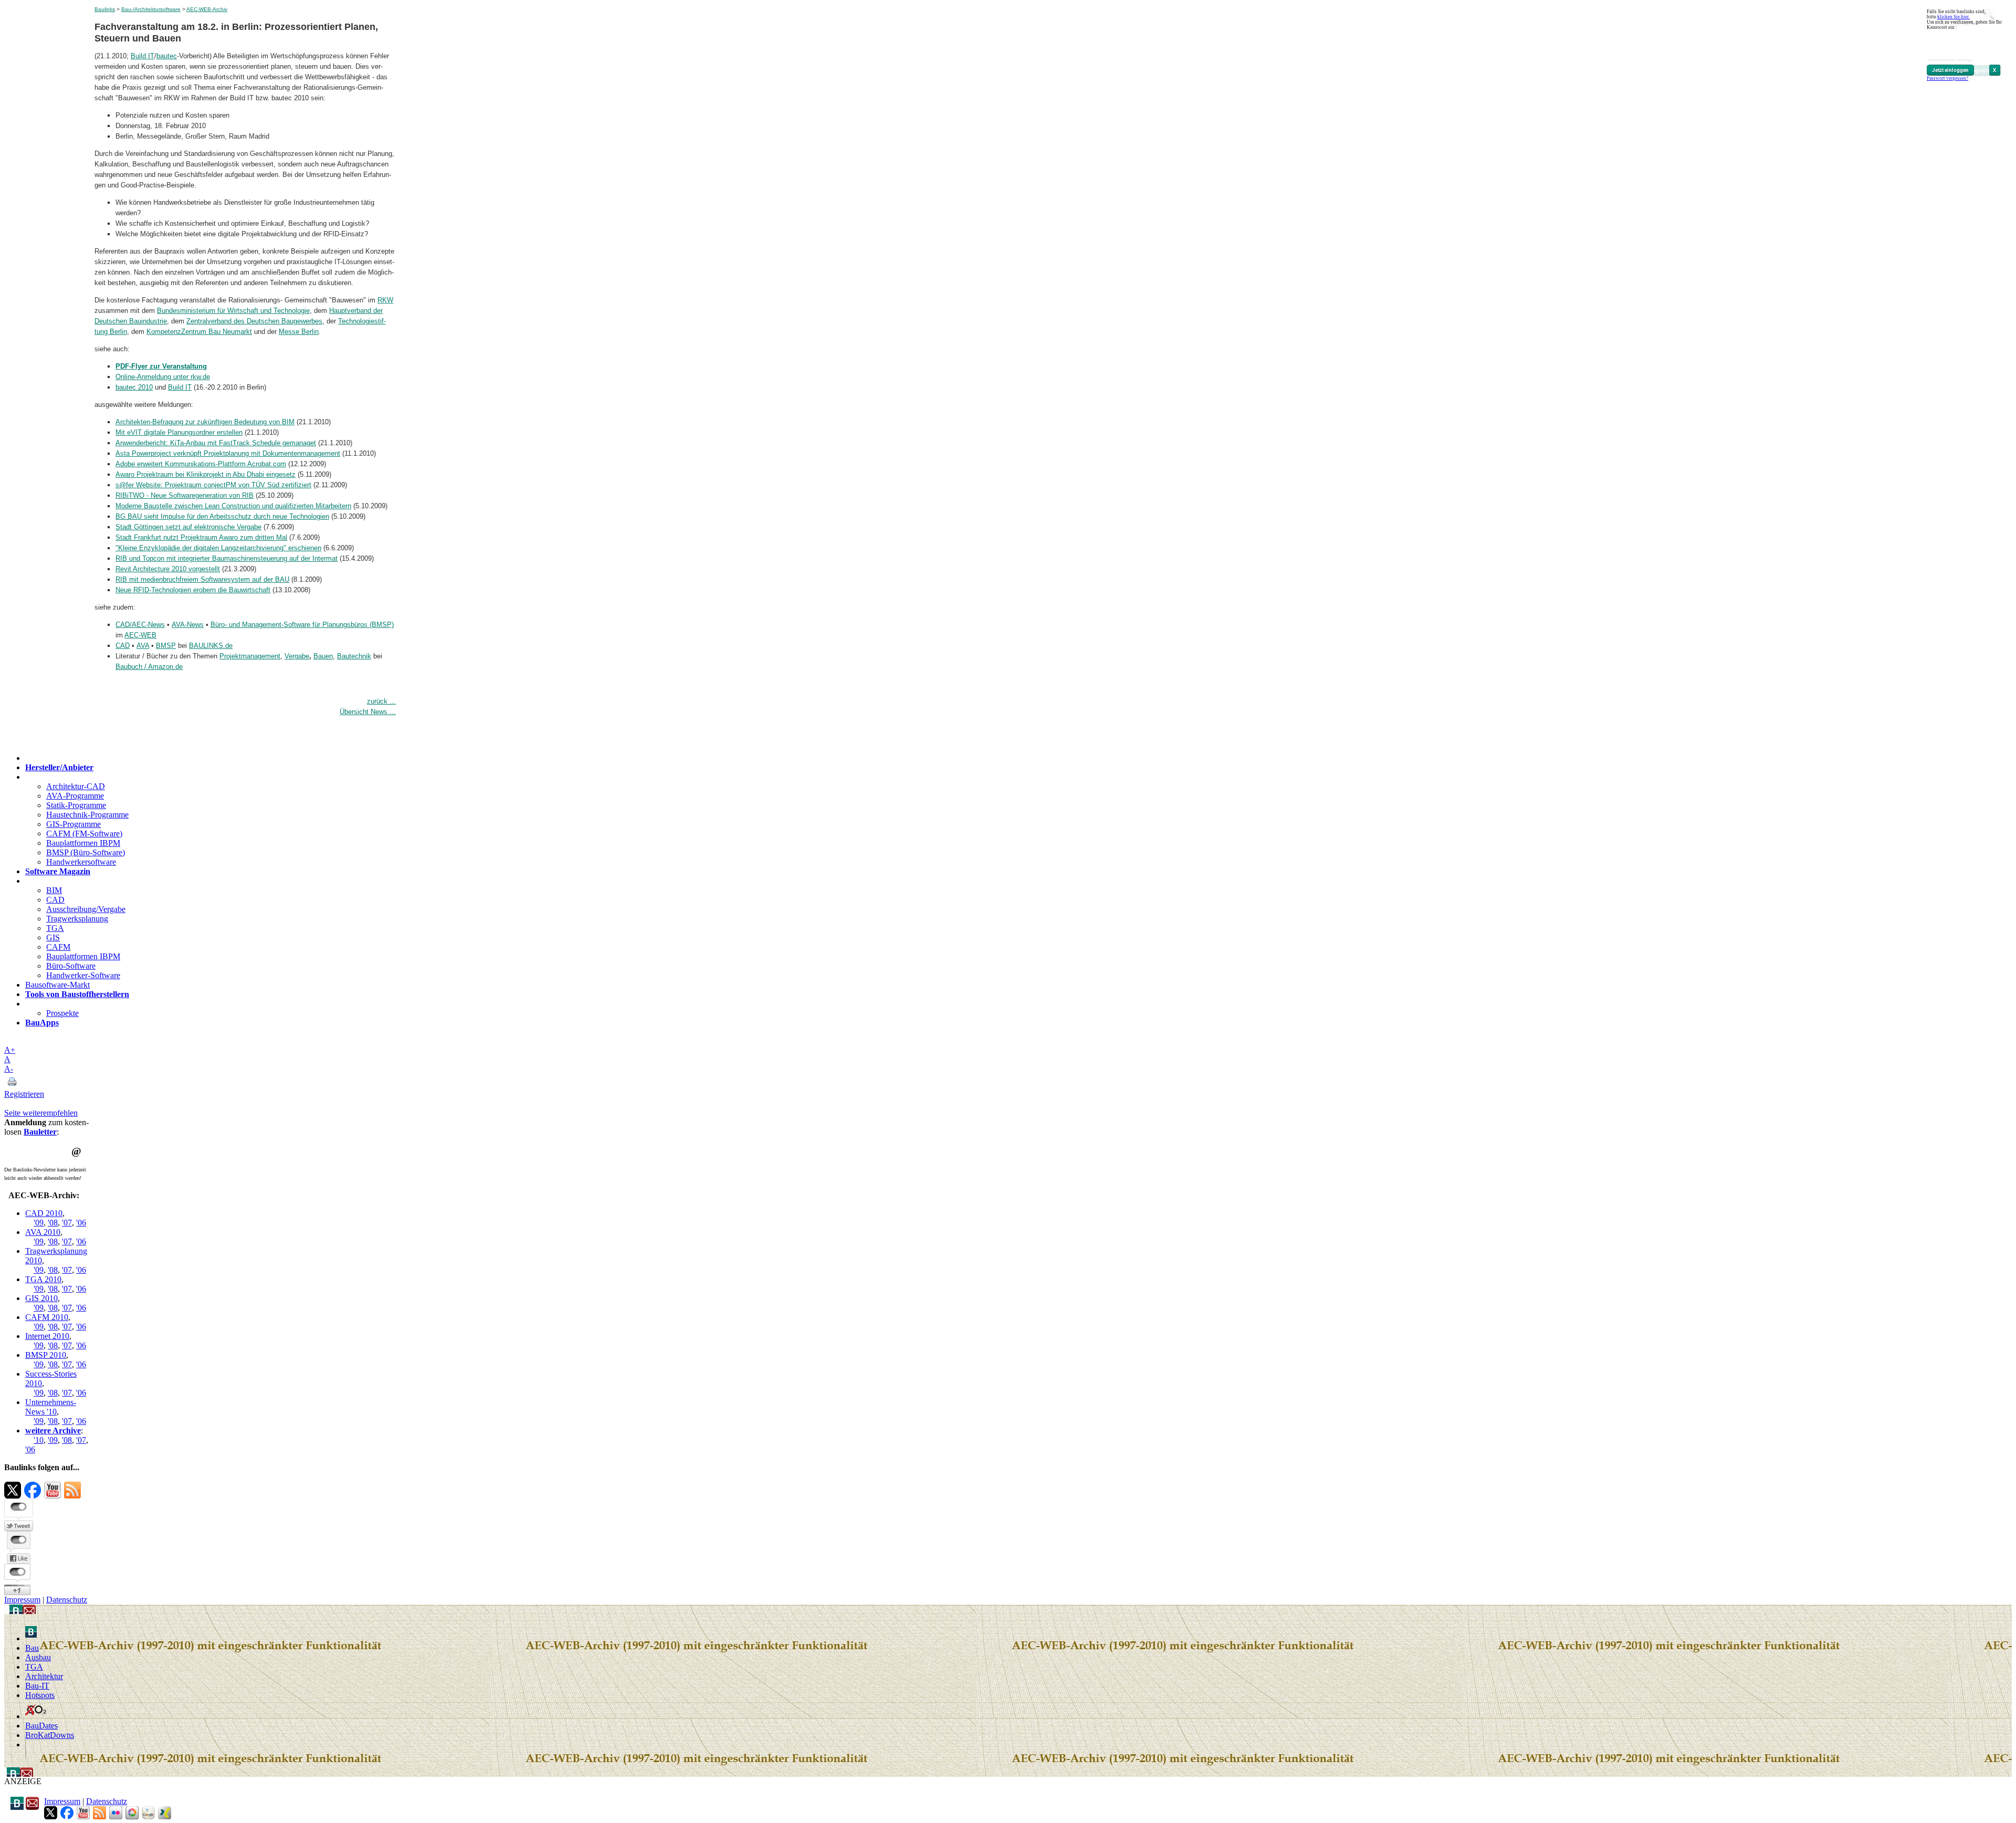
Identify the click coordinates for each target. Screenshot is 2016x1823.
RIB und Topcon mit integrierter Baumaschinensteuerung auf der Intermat (227, 558)
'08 (53, 1223)
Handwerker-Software (83, 975)
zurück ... (381, 701)
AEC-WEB (140, 635)
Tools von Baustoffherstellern (77, 994)
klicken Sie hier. (1954, 17)
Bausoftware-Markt (57, 985)
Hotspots (40, 1695)
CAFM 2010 (47, 1317)
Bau (32, 1648)
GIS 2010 (41, 1298)
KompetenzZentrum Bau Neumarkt (199, 332)
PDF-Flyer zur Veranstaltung (161, 366)
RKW (385, 300)
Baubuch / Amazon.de (149, 667)
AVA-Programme (75, 796)
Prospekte (62, 1013)
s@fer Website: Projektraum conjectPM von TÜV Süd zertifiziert (213, 485)
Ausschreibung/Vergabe (86, 909)
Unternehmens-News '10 (51, 1407)
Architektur (44, 1676)
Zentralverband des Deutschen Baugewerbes (254, 321)
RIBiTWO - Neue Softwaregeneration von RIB (185, 495)
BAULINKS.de (211, 646)
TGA (55, 928)
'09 (39, 1223)
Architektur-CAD (76, 786)
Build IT (143, 56)
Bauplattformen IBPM (83, 843)
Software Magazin (58, 871)
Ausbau (38, 1657)
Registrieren (24, 1094)
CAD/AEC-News (140, 625)
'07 (67, 1223)
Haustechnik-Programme (87, 815)
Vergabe (297, 656)
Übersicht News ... (368, 712)
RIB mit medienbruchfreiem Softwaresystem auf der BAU (202, 579)
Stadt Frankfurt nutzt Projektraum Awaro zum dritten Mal (201, 537)
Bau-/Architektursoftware (151, 9)
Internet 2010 (47, 1336)
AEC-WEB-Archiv (207, 9)
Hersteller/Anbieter (59, 767)
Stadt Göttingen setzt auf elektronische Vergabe (188, 527)
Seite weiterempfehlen (41, 1113)
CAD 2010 (44, 1213)
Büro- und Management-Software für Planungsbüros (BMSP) (302, 625)
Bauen (323, 656)
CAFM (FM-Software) (84, 834)
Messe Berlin (299, 332)
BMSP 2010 (46, 1355)
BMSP (166, 646)
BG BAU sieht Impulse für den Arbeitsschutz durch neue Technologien (222, 516)
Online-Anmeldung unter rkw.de (163, 377)
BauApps (42, 1023)
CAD (123, 646)
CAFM (58, 947)
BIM (54, 890)
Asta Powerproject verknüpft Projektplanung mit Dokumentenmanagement (228, 453)
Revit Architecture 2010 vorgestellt (168, 569)
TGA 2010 (43, 1279)
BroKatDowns (50, 1735)
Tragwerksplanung (77, 919)
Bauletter (40, 1132)
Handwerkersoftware (81, 862)
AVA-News (188, 625)
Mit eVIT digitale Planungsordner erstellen (179, 432)
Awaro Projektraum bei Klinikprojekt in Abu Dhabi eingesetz (206, 474)
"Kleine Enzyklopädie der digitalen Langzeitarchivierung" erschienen (218, 548)
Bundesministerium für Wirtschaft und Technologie (233, 311)
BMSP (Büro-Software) (86, 852)
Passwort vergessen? (1947, 78)
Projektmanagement (250, 656)
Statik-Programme (76, 805)
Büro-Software (71, 966)
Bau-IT (37, 1686)
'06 (81, 1223)
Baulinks (105, 9)
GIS (53, 937)
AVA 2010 (43, 1232)
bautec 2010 (134, 387)
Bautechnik (354, 656)
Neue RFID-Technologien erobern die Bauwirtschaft (193, 590)
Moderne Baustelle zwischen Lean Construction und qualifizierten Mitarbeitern (233, 506)
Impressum (22, 1600)
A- (9, 1069)
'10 (39, 1440)
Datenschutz (67, 1600)
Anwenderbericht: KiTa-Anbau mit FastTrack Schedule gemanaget (216, 443)
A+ (10, 1050)
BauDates (41, 1726)
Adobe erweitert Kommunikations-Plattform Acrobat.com (201, 464)
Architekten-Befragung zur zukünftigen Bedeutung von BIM (205, 422)
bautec (167, 56)
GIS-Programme (73, 824)
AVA (143, 646)
